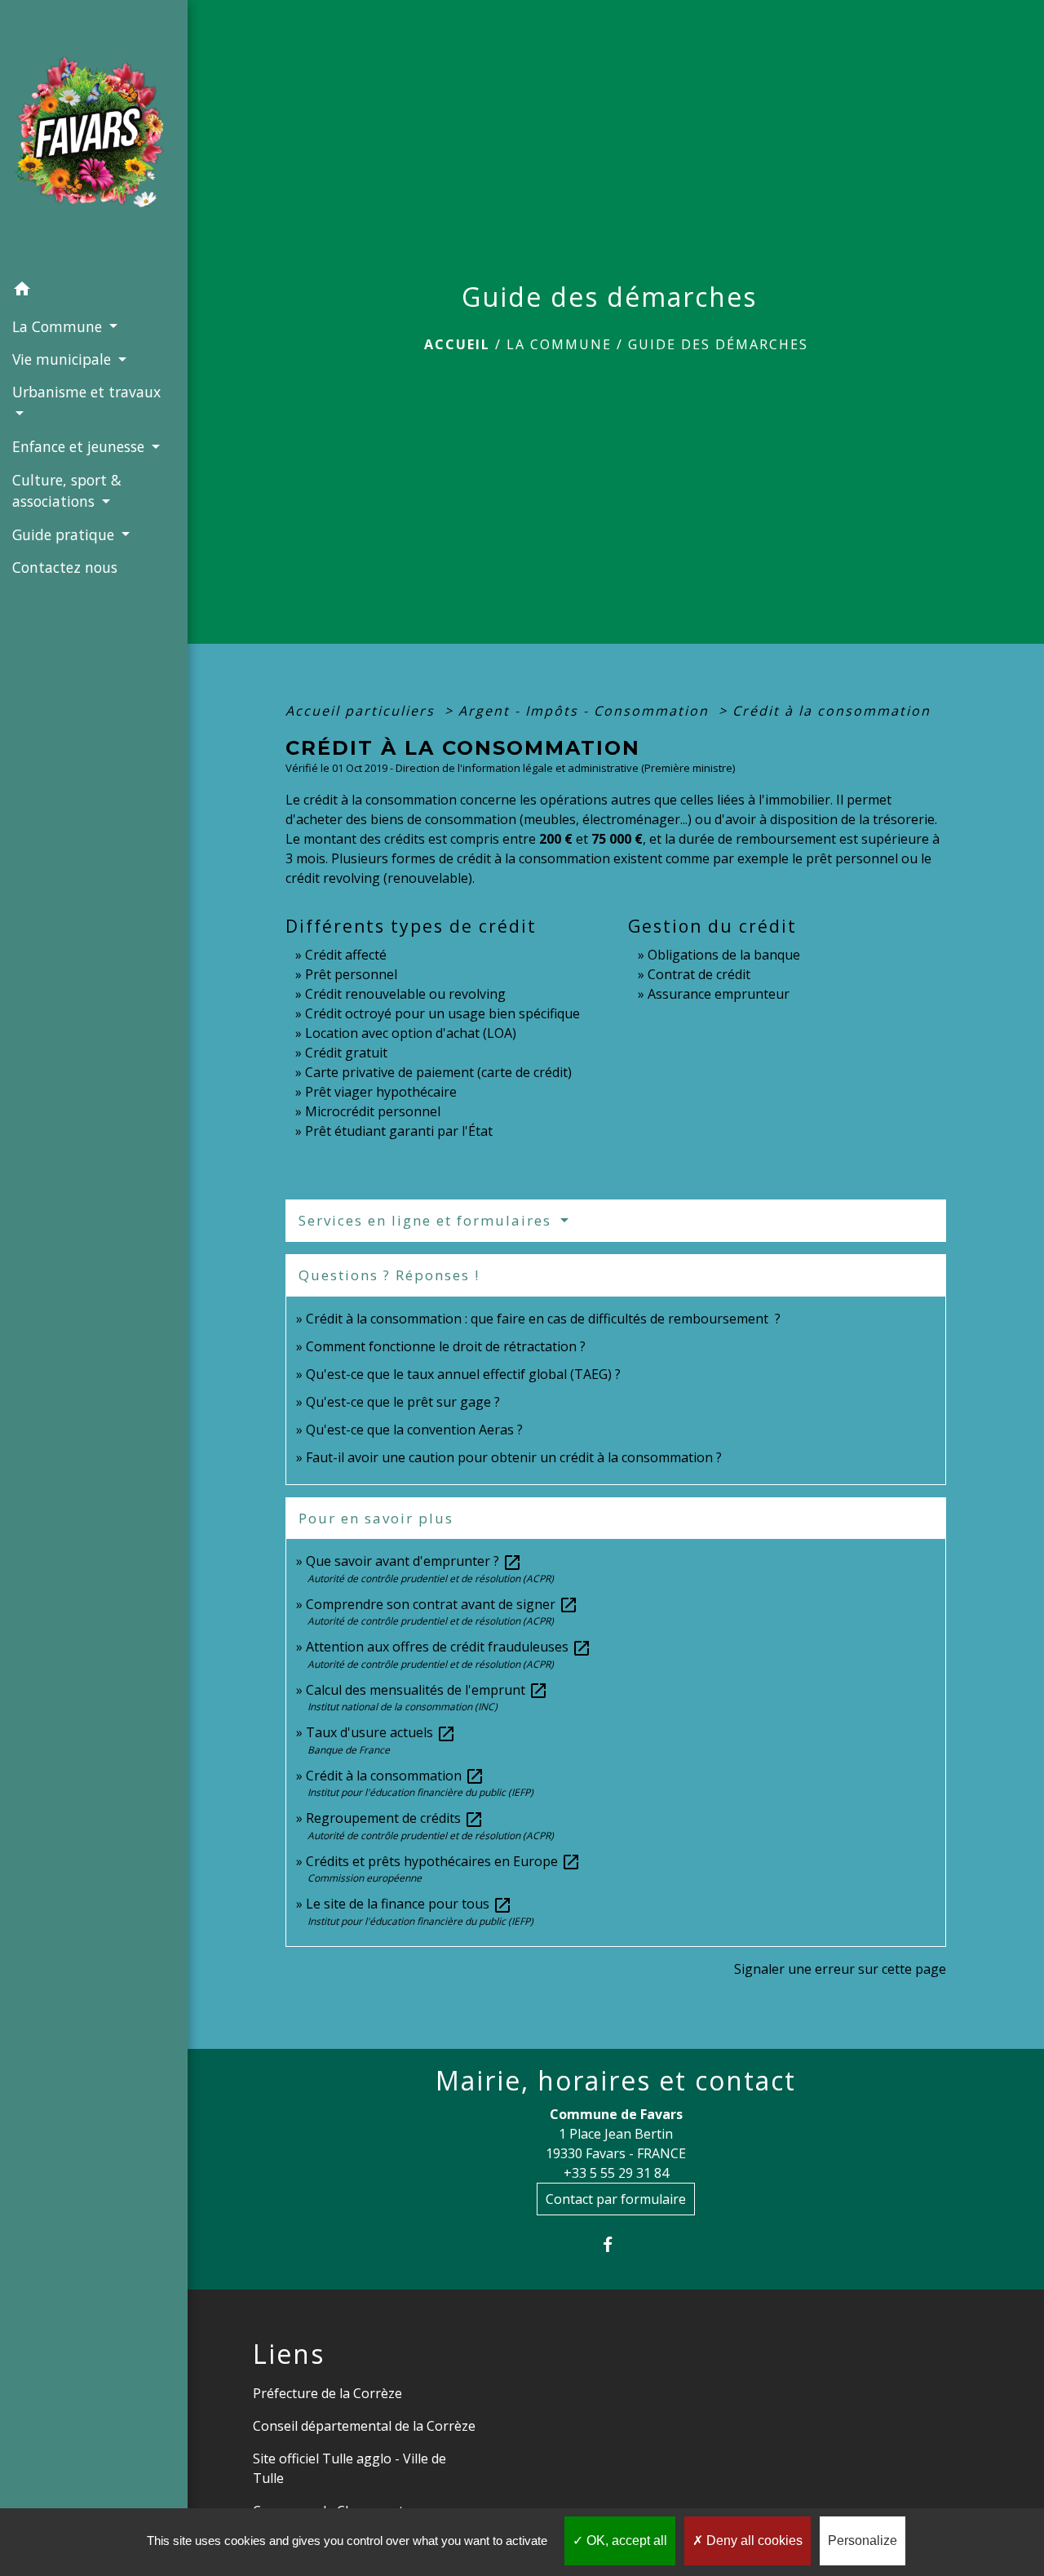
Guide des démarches (718, 344)
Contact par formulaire (616, 2199)
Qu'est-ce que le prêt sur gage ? (403, 1402)
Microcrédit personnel (373, 1111)
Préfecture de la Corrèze (327, 2393)
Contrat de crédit (699, 974)
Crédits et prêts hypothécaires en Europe (443, 1861)
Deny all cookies (753, 2541)
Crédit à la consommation (832, 711)
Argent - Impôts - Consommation (586, 711)
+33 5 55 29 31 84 (616, 2173)
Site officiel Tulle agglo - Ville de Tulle (349, 2468)
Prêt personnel (351, 974)
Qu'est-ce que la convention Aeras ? (414, 1430)
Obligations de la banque (724, 955)
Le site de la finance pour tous (409, 1904)
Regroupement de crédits (395, 1818)
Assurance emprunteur (719, 994)
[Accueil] (94, 137)
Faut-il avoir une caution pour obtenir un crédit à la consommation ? (514, 1457)
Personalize (863, 2541)
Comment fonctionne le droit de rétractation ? (446, 1346)
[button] (94, 291)
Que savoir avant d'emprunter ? (414, 1561)
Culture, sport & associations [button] (67, 490)
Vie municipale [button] (64, 359)
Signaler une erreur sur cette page (840, 1969)
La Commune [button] (59, 326)
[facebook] (616, 2244)
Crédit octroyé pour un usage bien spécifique (442, 1013)
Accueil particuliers (363, 711)
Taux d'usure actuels (381, 1732)
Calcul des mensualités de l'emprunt (427, 1690)
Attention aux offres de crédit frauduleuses (449, 1647)
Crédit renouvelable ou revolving (405, 994)
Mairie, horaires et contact (616, 2081)
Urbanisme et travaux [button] (86, 392)
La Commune (559, 344)
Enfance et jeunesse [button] (80, 446)
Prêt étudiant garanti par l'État (399, 1131)
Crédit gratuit (346, 1053)
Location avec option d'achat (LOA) (411, 1033)
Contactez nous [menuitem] (65, 567)
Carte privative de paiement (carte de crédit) (438, 1072)
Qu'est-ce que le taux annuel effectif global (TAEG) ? (463, 1374)
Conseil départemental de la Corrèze (364, 2426)
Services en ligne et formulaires (427, 1220)
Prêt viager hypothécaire (381, 1092)
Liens (289, 2354)
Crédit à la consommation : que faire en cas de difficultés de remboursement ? (543, 1319)
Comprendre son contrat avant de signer (442, 1604)
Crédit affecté (346, 955)
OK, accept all (625, 2541)
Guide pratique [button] (65, 534)
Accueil (457, 344)
